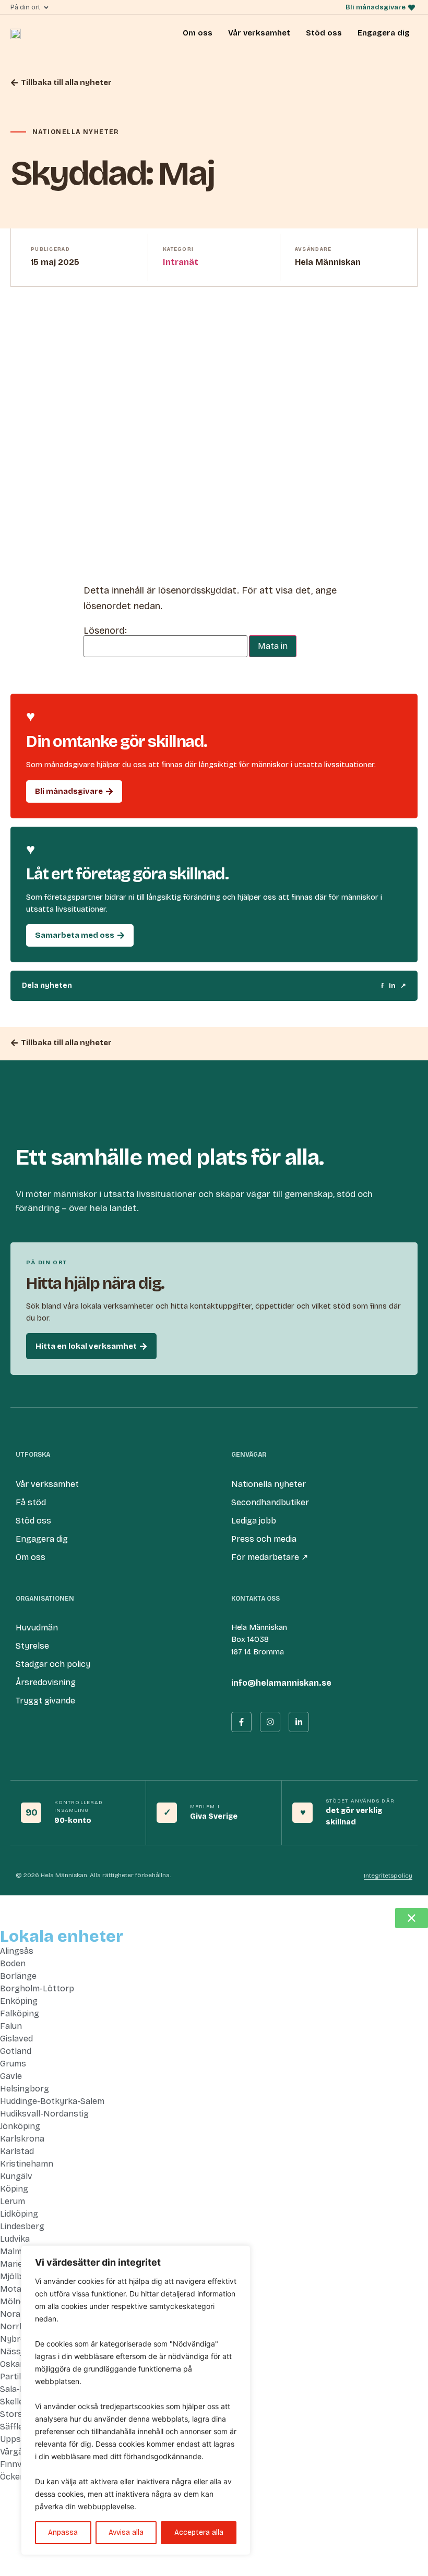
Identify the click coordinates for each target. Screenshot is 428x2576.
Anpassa (63, 2532)
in (392, 986)
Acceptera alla (199, 2532)
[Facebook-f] (241, 1722)
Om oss (198, 33)
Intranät (181, 262)
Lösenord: (105, 631)
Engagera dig (384, 33)
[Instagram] (270, 1722)
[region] (136, 2400)
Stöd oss (324, 33)
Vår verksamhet (259, 33)
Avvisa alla (126, 2532)
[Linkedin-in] (299, 1722)
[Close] (240, 2254)
